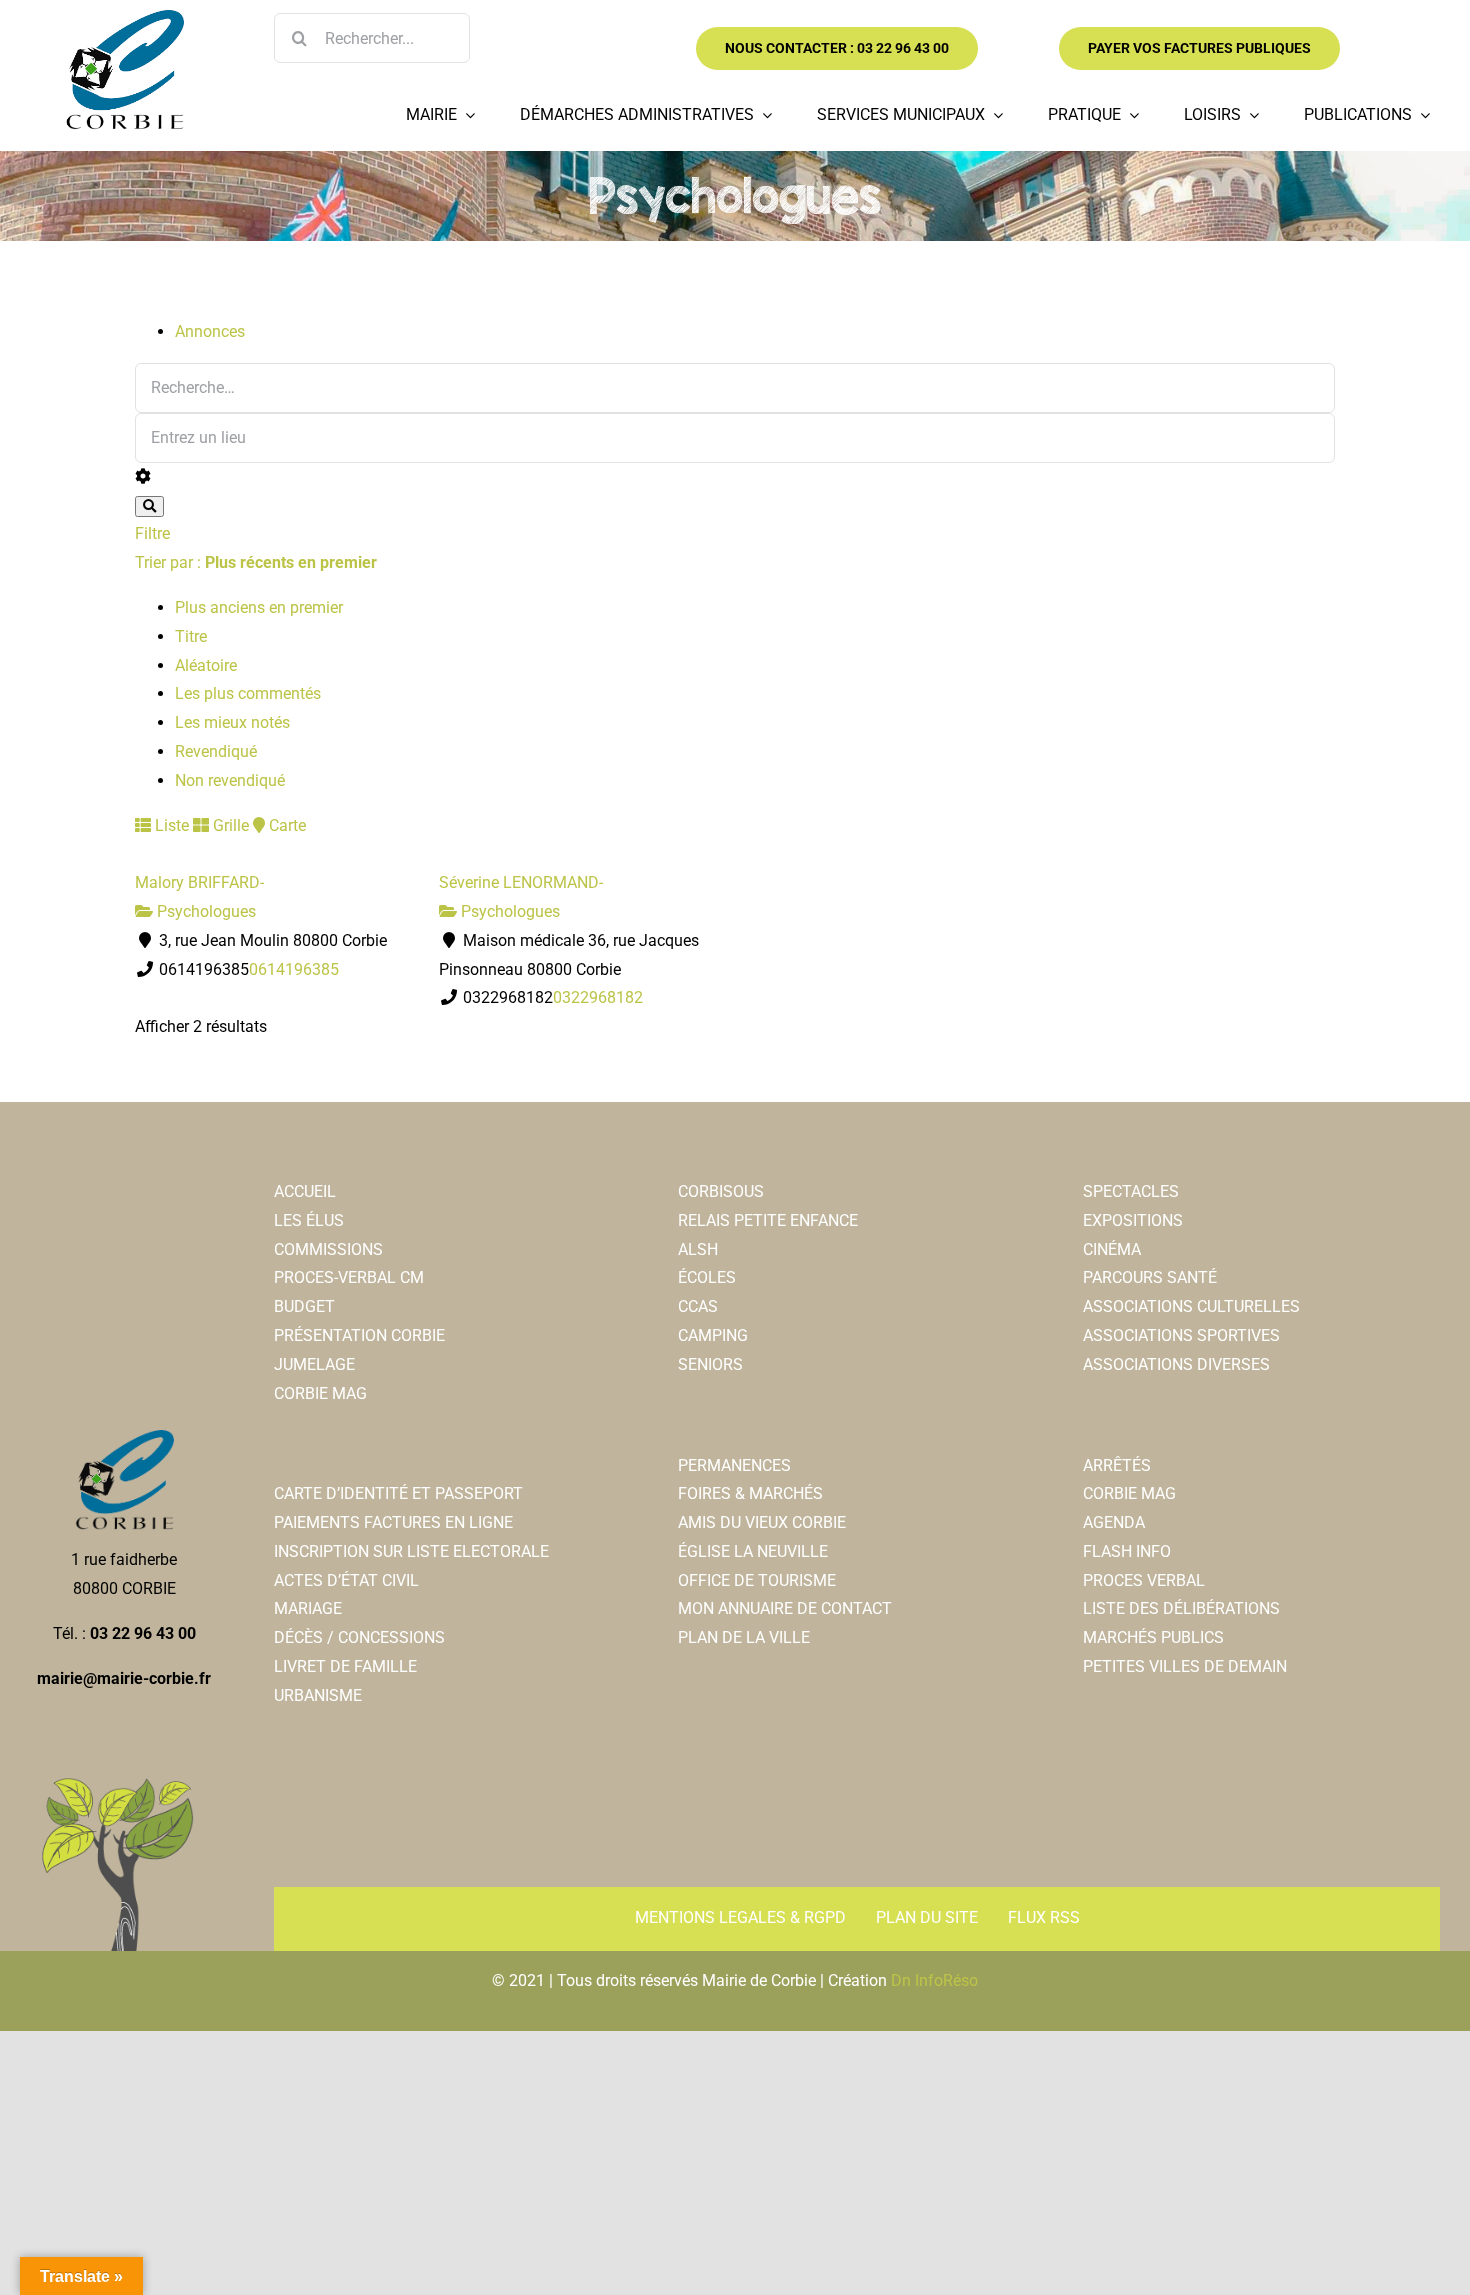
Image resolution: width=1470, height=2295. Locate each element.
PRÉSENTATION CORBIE (359, 1335)
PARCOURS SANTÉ (1150, 1277)
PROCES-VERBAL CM (349, 1277)
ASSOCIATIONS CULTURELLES (1191, 1306)
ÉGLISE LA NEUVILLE (753, 1551)
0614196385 (294, 969)
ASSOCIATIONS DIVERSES (1176, 1364)
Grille (229, 825)
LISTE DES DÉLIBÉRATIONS (1181, 1608)
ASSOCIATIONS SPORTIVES (1181, 1335)
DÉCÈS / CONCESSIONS (359, 1637)
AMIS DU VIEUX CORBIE (762, 1522)
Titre (191, 636)
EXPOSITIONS (1133, 1220)
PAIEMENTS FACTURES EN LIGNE (393, 1522)
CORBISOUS (721, 1191)
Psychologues (204, 911)
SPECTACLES (1131, 1191)
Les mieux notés (232, 722)
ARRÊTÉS (1117, 1465)
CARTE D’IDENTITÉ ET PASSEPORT (398, 1493)
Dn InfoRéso (934, 1980)
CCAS (698, 1306)
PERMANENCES (734, 1465)
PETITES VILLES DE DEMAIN (1185, 1666)
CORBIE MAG (320, 1393)
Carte (285, 825)
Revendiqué (216, 751)
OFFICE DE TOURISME (757, 1580)
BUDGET (304, 1306)
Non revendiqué (230, 780)
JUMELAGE (314, 1364)
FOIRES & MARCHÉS (750, 1493)
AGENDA (1114, 1522)
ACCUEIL (305, 1191)
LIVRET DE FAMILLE (345, 1666)
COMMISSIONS (328, 1249)
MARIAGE (308, 1608)
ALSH (698, 1249)
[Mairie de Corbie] (124, 17)
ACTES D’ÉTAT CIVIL (346, 1580)
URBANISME (318, 1695)
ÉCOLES (707, 1277)
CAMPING (713, 1335)
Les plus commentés (248, 693)
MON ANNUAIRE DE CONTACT (785, 1608)
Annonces (210, 331)
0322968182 (598, 997)
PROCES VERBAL (1144, 1580)
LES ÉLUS (309, 1220)
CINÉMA (1112, 1249)
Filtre (152, 533)
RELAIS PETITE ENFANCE (768, 1220)
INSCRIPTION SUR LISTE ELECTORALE (411, 1551)
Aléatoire (206, 665)
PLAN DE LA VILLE (744, 1637)
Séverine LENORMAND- (521, 882)
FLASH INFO (1127, 1551)
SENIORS (710, 1364)
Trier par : (256, 562)
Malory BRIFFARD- (199, 882)
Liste (170, 825)
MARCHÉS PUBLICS (1153, 1637)
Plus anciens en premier (259, 607)
